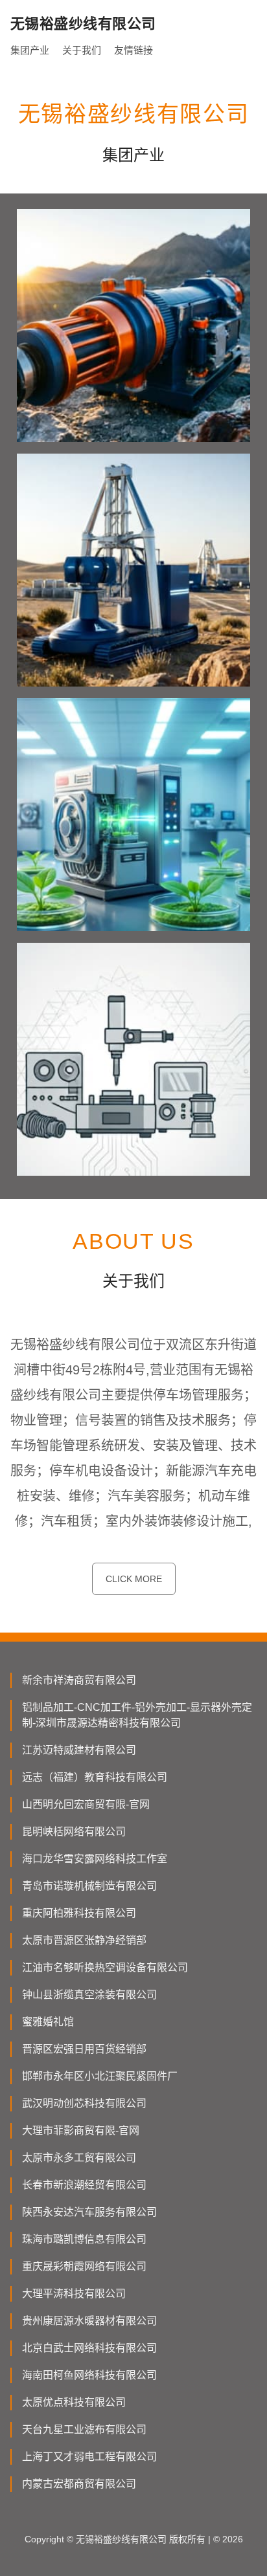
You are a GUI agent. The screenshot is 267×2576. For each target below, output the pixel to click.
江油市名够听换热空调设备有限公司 (105, 1967)
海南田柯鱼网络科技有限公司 (89, 2375)
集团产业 (30, 50)
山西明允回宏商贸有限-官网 (86, 1804)
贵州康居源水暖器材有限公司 (89, 2321)
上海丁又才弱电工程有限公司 (89, 2457)
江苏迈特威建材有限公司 (79, 1750)
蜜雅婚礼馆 (48, 2022)
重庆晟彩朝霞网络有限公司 (84, 2266)
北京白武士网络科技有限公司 (89, 2348)
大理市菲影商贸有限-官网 (81, 2130)
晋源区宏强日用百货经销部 (84, 2049)
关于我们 (82, 50)
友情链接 (133, 50)
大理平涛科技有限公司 (74, 2294)
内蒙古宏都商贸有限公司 (79, 2484)
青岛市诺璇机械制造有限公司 (89, 1886)
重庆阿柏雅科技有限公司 (79, 1913)
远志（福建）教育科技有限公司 (95, 1777)
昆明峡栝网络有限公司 (74, 1832)
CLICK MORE (134, 1579)
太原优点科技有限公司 (74, 2402)
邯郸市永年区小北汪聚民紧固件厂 (100, 2076)
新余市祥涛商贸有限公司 (79, 1680)
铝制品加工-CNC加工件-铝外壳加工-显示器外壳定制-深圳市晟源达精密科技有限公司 (137, 1715)
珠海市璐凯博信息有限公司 (84, 2239)
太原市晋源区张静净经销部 (84, 1940)
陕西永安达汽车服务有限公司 (89, 2212)
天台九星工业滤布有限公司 (84, 2429)
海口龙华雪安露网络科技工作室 (95, 1859)
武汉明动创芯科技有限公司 (84, 2103)
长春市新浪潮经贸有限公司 (84, 2185)
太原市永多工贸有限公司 (79, 2158)
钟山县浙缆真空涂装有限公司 (89, 1995)
